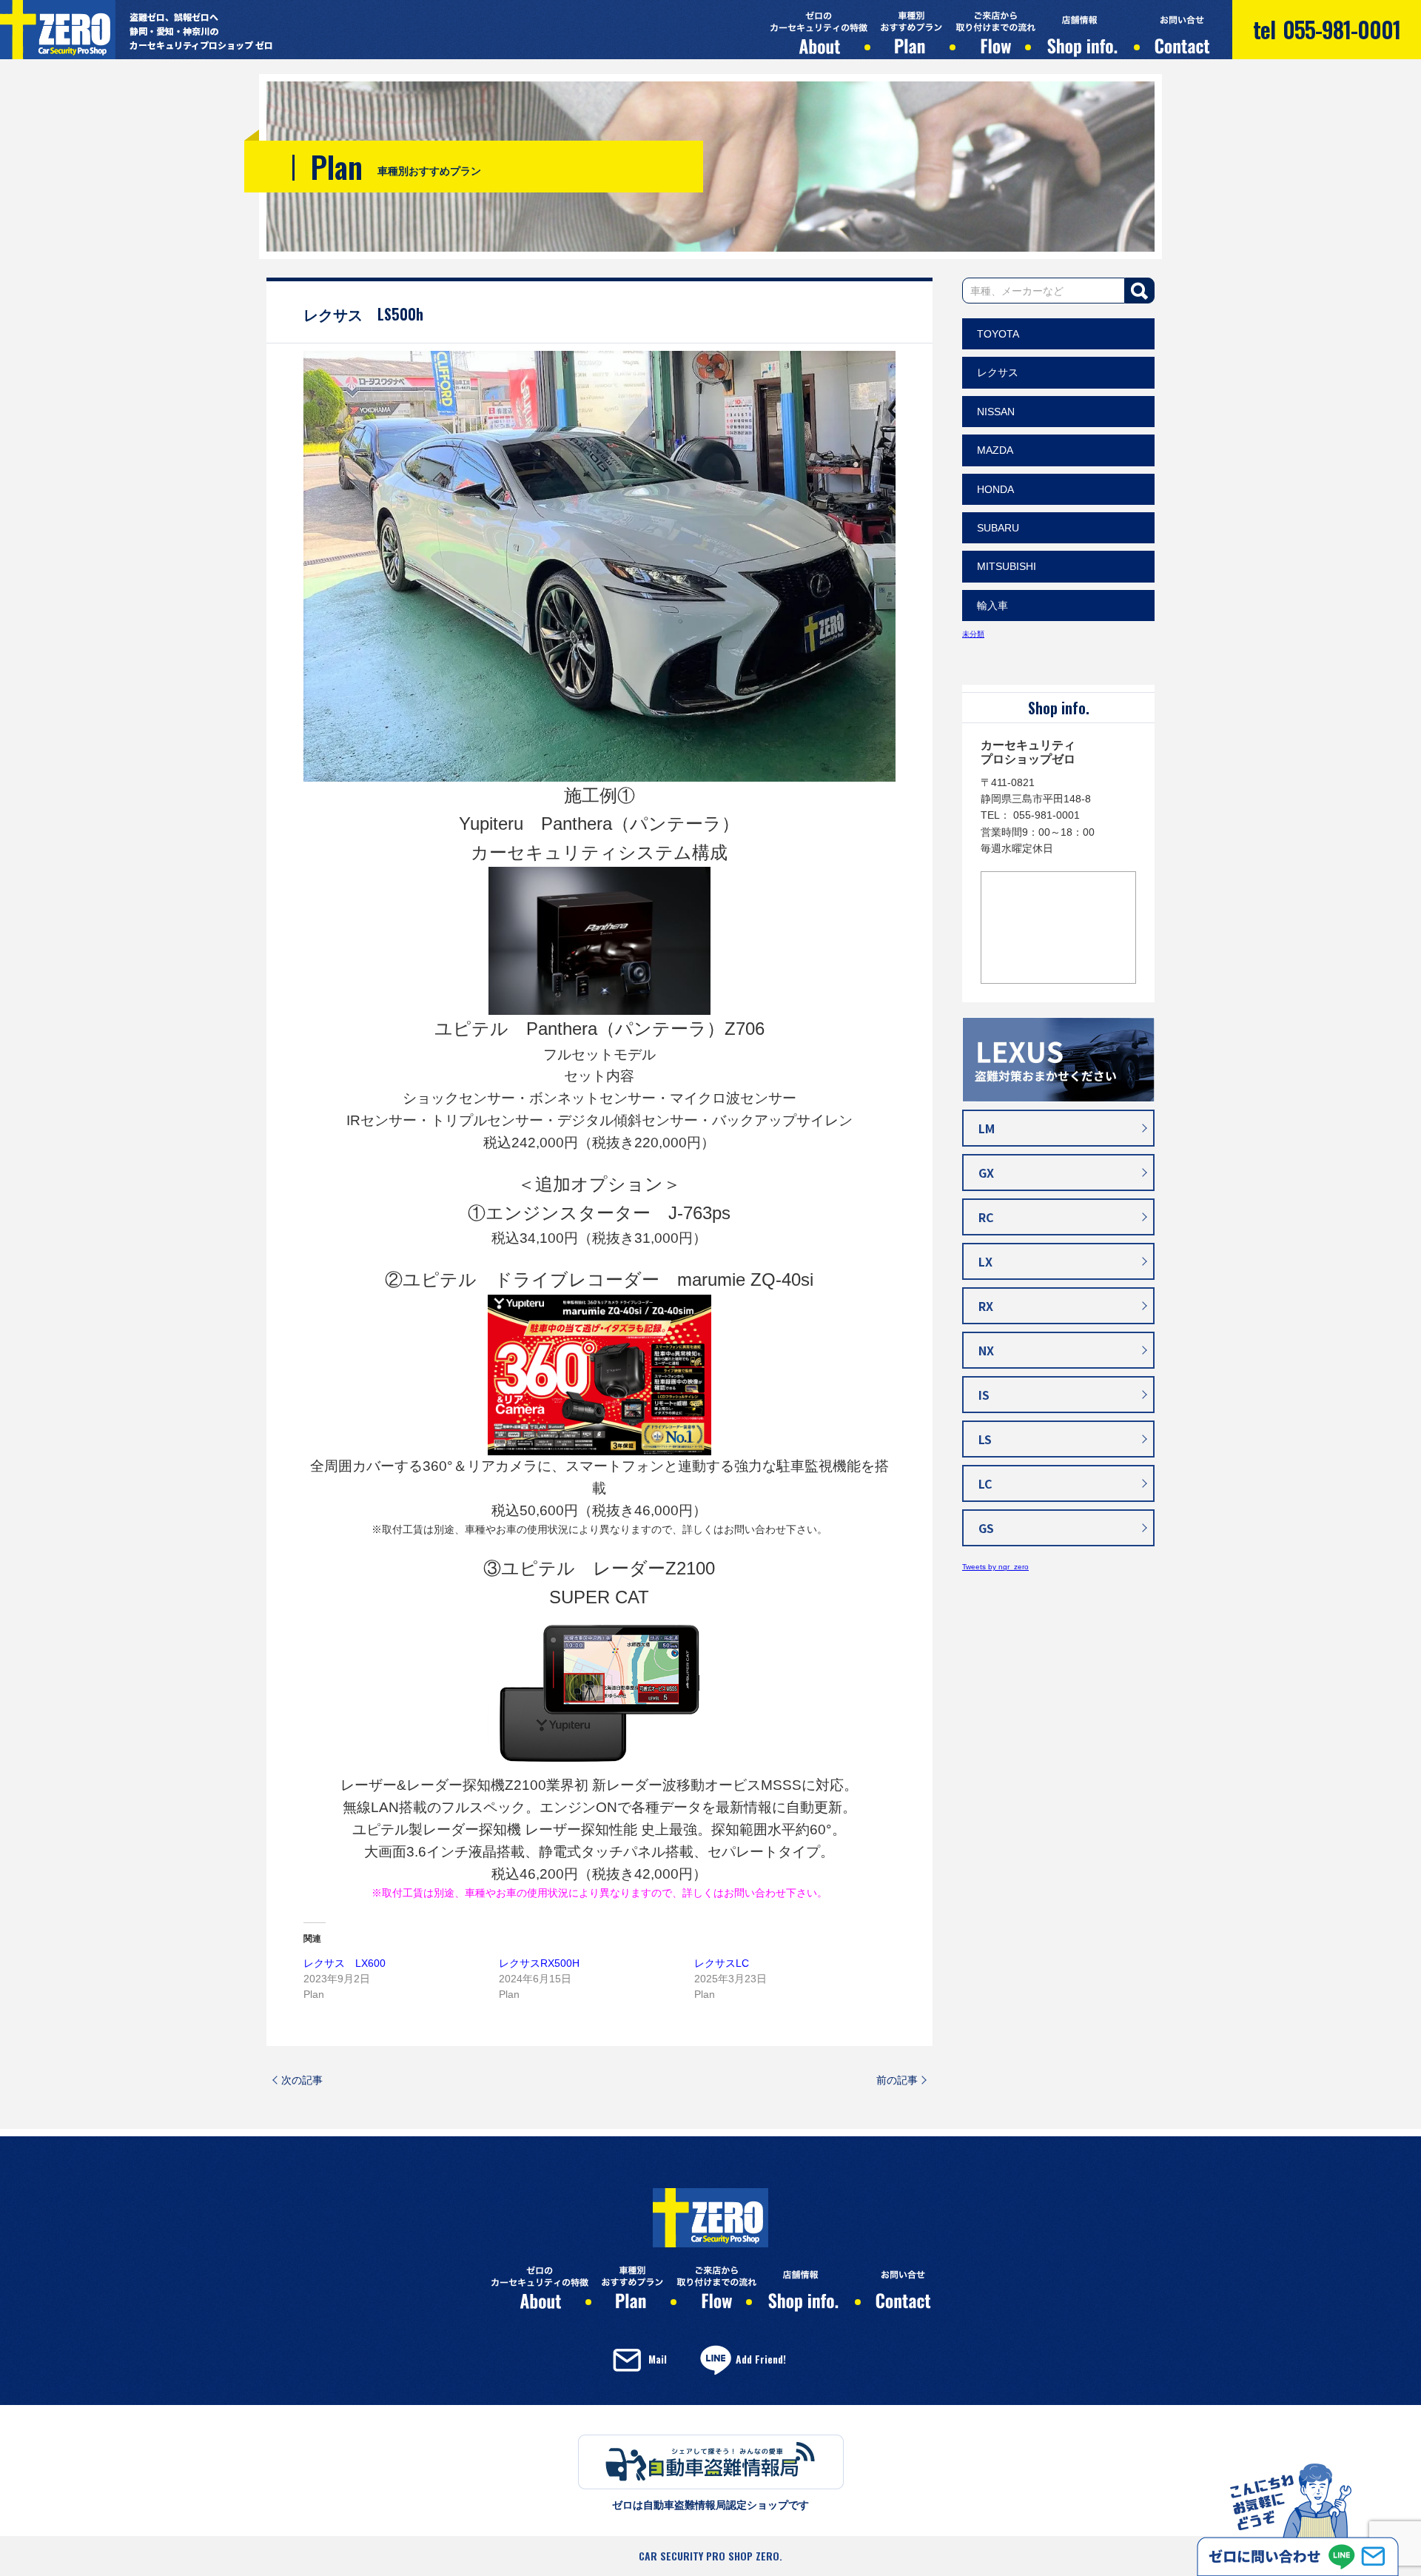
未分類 (973, 634)
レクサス (998, 372)
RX (986, 1306)
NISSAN (996, 412)
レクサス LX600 (345, 1963)
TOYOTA (998, 334)
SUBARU (998, 528)
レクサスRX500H (539, 1963)
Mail (658, 2359)
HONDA (995, 489)
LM (987, 1128)
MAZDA (995, 450)
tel (1327, 29)
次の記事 (302, 2080)
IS (984, 1395)
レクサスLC (722, 1963)
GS (986, 1528)
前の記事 (897, 2080)
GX (986, 1173)
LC (985, 1483)
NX (986, 1350)
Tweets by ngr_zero (995, 1567)
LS (985, 1439)
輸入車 (992, 606)
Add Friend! (761, 2359)
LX (985, 1261)
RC (986, 1217)
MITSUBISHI (1007, 566)
